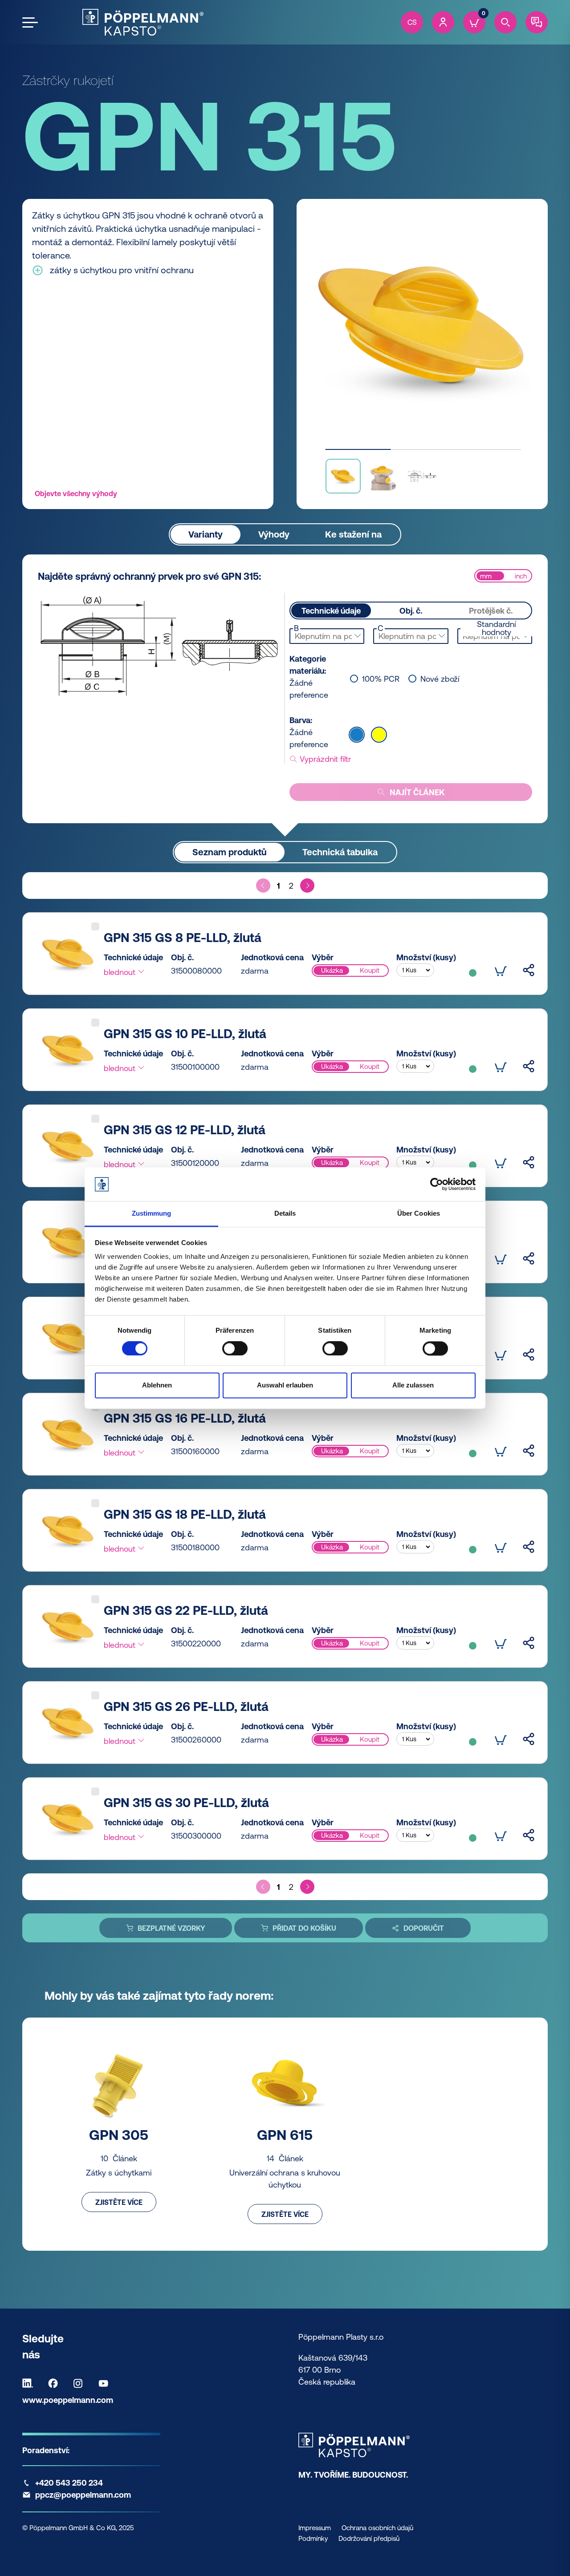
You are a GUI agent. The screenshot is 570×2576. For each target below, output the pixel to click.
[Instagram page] (80, 2383)
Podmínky (313, 2538)
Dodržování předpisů (369, 2538)
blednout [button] (121, 972)
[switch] (235, 1348)
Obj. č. (411, 611)
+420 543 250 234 (69, 2483)
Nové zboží (440, 679)
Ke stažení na (353, 534)
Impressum (315, 2528)
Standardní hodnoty (496, 628)
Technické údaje (331, 611)
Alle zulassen (413, 1385)
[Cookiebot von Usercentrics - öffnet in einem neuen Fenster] (437, 1184)
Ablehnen (157, 1385)
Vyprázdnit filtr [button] (324, 759)
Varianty (206, 534)
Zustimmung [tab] (152, 1214)
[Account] (443, 22)
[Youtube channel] (106, 2383)
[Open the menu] (30, 22)
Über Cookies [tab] (419, 1214)
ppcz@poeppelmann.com (83, 2495)
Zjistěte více (119, 2202)
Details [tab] (285, 1214)
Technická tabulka (340, 852)
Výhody (274, 534)
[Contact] (537, 22)
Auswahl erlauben (285, 1385)
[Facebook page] (55, 2383)
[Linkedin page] (30, 2383)
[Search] (505, 22)
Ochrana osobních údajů (377, 2528)
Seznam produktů (230, 852)
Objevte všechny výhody (76, 493)
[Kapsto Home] (143, 22)
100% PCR (381, 679)
